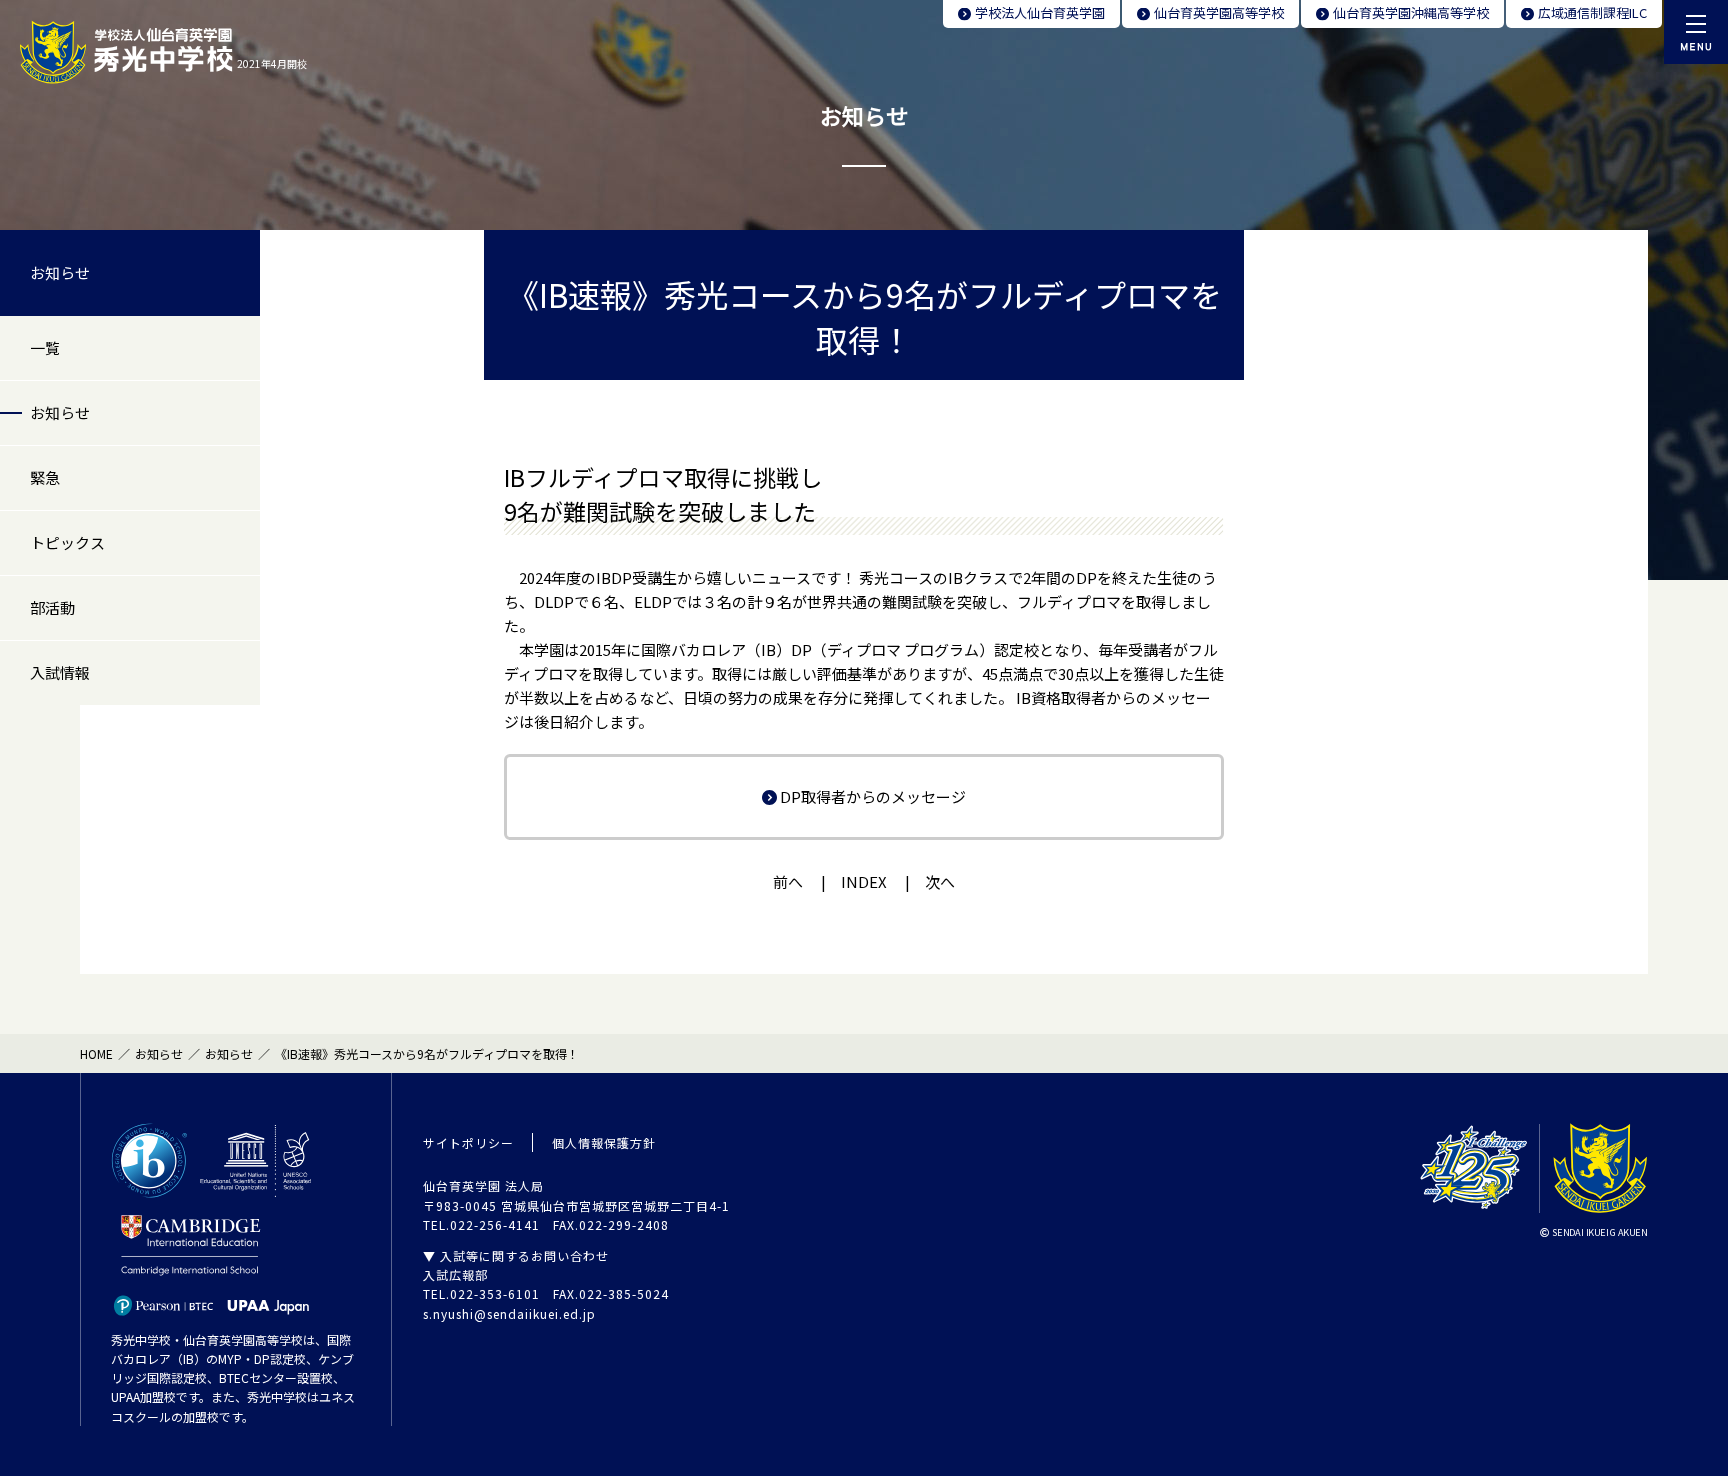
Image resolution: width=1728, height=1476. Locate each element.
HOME (96, 1053)
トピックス (67, 542)
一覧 (45, 347)
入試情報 (60, 672)
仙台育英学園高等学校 (1219, 12)
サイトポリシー (468, 1142)
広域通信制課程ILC (1592, 12)
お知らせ (60, 272)
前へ (788, 881)
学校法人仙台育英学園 (1040, 12)
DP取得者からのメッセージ (873, 796)
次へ (940, 881)
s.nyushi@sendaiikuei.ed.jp (509, 1313)
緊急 (45, 477)
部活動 (52, 607)
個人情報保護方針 (604, 1142)
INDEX (864, 881)
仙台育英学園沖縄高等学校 (1411, 12)
